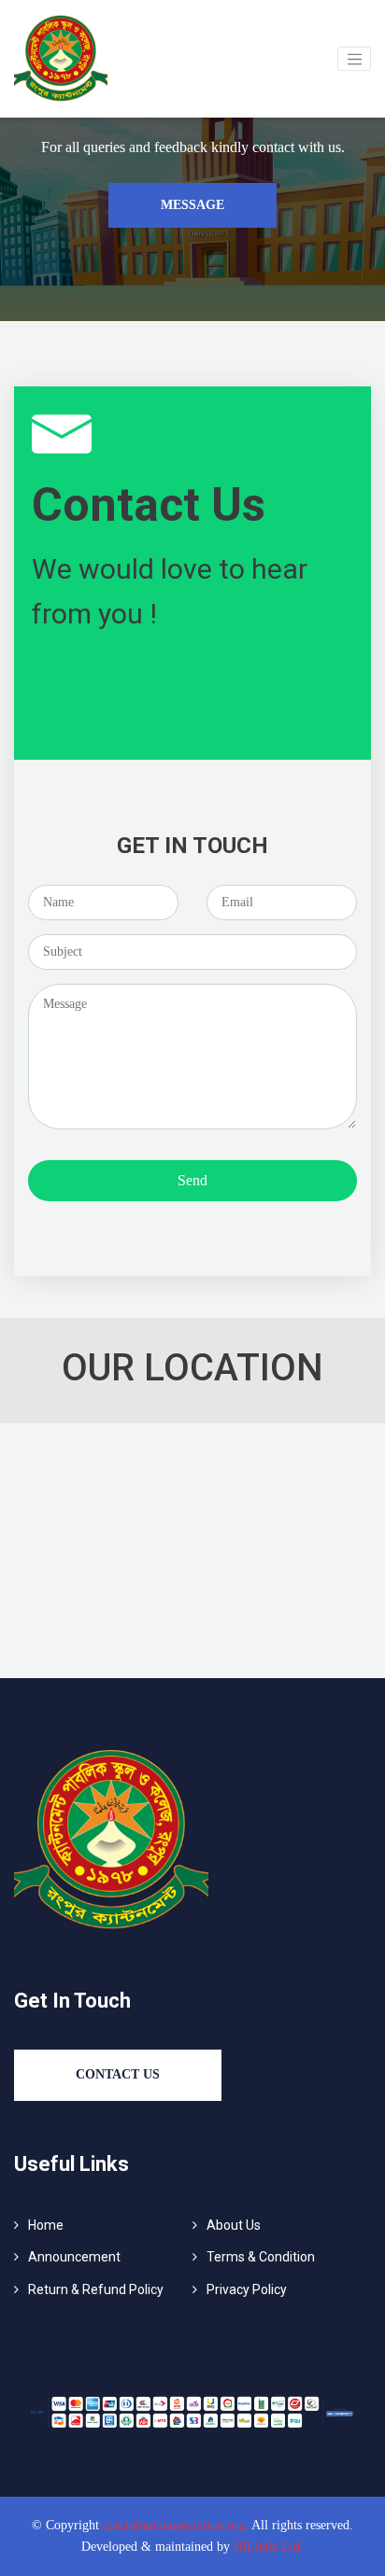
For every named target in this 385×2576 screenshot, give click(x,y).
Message (192, 205)
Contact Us (118, 2074)
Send (192, 1180)
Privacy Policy (247, 2289)
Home (46, 2225)
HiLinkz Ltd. (269, 2547)
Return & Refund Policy (96, 2289)
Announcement (74, 2257)
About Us (234, 2225)
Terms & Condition (261, 2257)
